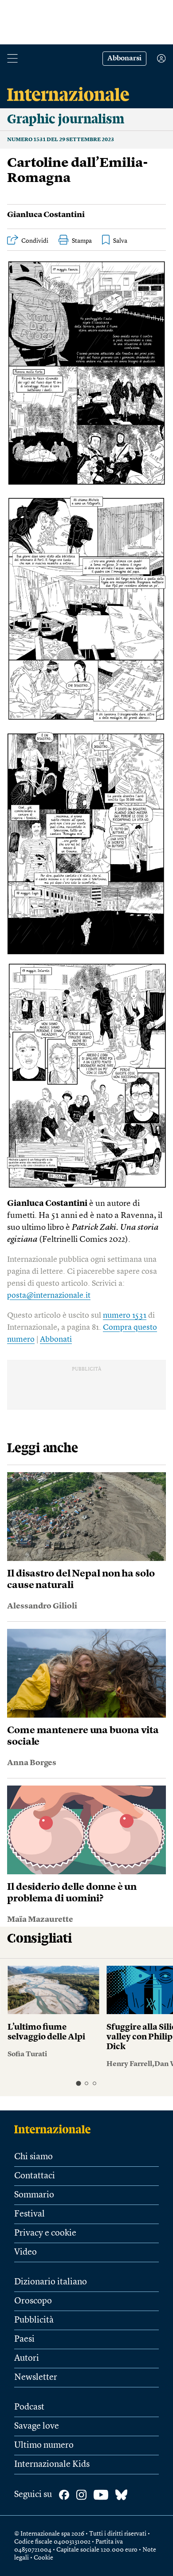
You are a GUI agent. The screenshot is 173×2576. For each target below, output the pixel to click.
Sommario (34, 2195)
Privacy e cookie (45, 2233)
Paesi (24, 2339)
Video (26, 2252)
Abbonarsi (124, 59)
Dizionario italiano (51, 2282)
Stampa (82, 241)
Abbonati (56, 1339)
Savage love (37, 2426)
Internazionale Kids (52, 2465)
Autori (27, 2359)
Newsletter (36, 2378)
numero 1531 (125, 1316)
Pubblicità (34, 2320)
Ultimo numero (44, 2446)
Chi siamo (33, 2157)
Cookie (43, 2558)
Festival (29, 2214)
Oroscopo (33, 2301)
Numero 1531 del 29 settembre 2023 (61, 140)
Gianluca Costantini (46, 215)
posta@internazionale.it (49, 1296)
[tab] (78, 2083)
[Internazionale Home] (55, 2129)
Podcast (29, 2407)
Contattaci (35, 2176)
